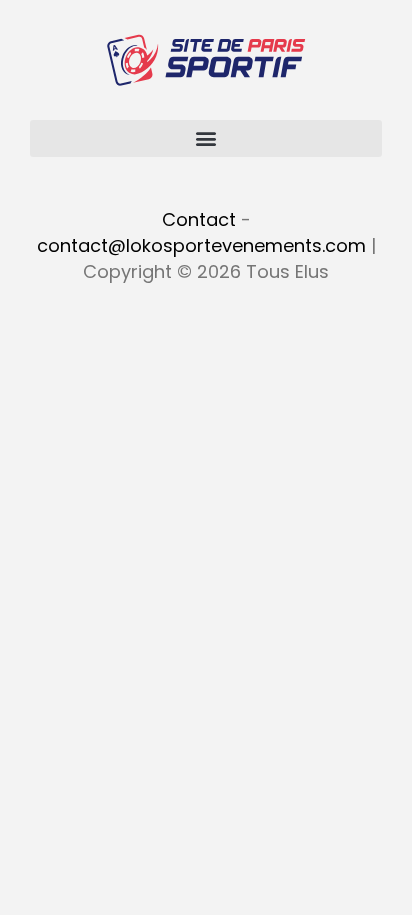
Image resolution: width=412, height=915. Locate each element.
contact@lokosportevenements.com (201, 245)
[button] (206, 138)
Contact (199, 219)
